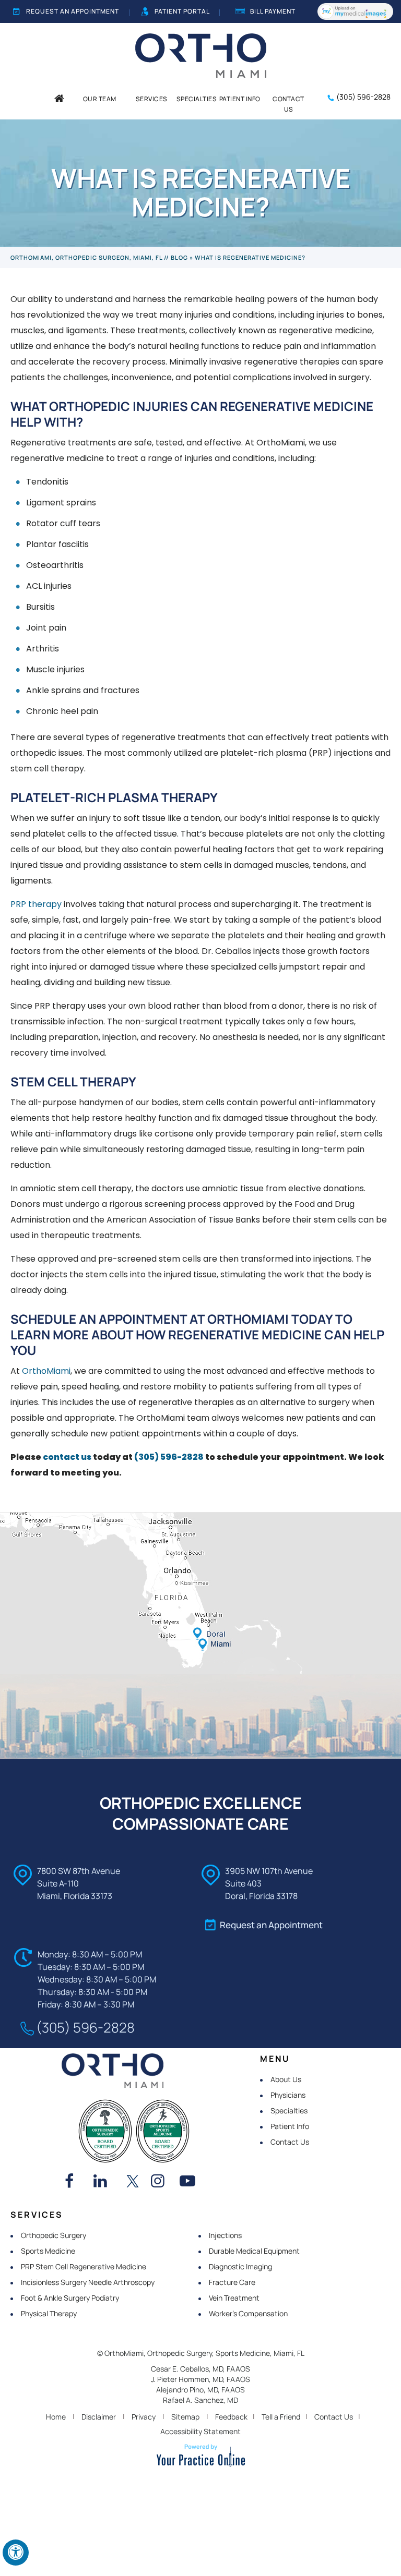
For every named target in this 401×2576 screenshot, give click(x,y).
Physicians (288, 2095)
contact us (67, 1457)
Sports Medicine (48, 2251)
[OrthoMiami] (201, 55)
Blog (179, 257)
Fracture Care (232, 2282)
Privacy (144, 2417)
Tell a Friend (281, 2417)
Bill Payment (273, 11)
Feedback (231, 2417)
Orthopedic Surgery (54, 2235)
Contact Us (290, 2142)
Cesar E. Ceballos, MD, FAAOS (200, 2369)
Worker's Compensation (248, 2313)
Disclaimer (99, 2417)
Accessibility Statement (200, 2431)
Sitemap (185, 2417)
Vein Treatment (234, 2298)
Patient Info (290, 2126)
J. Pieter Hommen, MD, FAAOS (200, 2379)
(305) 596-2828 (363, 97)
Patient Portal (182, 11)
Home (56, 2417)
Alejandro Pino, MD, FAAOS (200, 2390)
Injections (225, 2235)
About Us (286, 2079)
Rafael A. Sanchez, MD (200, 2400)
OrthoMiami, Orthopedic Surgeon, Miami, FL (86, 257)
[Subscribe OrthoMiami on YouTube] (190, 2182)
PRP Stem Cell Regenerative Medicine (84, 2266)
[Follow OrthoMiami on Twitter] (133, 2182)
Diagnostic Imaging (240, 2266)
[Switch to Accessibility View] (16, 2553)
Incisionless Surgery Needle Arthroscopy (88, 2282)
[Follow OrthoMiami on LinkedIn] (104, 2182)
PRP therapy (36, 904)
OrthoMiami (46, 1371)
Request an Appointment (73, 11)
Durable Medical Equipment (254, 2251)
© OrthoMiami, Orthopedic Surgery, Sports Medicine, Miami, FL (201, 2353)
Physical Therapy (49, 2313)
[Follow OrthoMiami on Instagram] (161, 2182)
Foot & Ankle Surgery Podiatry (70, 2298)
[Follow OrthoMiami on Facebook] (75, 2182)
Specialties (289, 2111)
